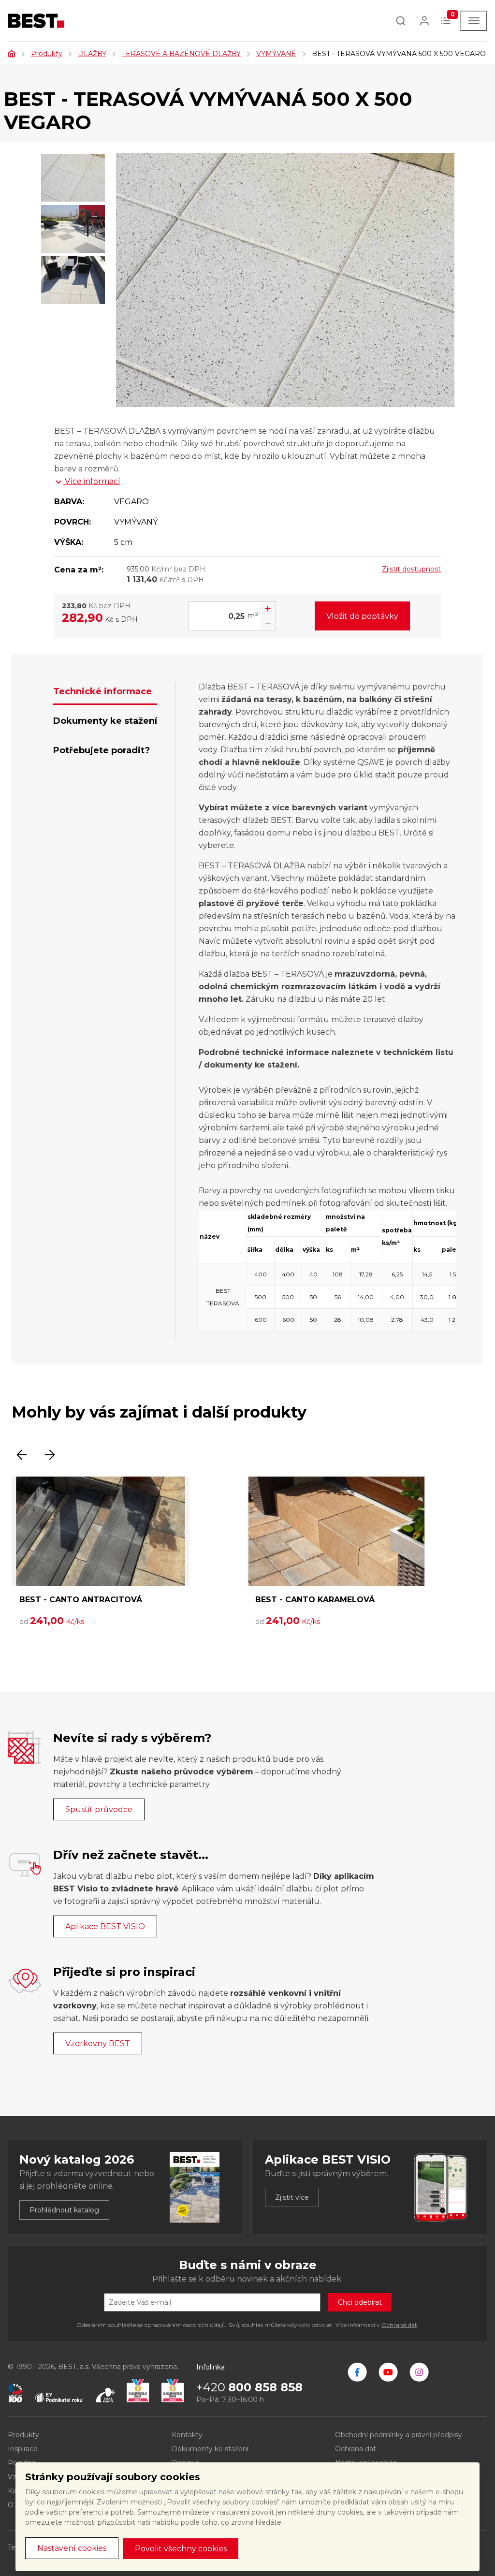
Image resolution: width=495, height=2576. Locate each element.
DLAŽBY (92, 54)
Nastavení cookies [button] (72, 2548)
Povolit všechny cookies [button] (181, 2549)
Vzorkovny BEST (98, 2043)
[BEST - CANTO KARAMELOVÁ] (336, 1531)
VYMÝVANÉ (276, 54)
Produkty (47, 54)
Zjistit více (292, 2197)
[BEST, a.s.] (357, 2372)
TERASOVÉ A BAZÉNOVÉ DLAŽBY (181, 54)
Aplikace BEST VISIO (105, 1926)
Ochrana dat (356, 2449)
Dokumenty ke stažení (210, 2449)
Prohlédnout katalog (64, 2210)
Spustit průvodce (99, 1809)
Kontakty (187, 2435)
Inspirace (23, 2449)
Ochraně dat (399, 2325)
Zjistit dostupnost (411, 569)
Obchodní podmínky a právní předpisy (399, 2435)
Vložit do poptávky (362, 616)
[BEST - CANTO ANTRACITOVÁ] (101, 1531)
